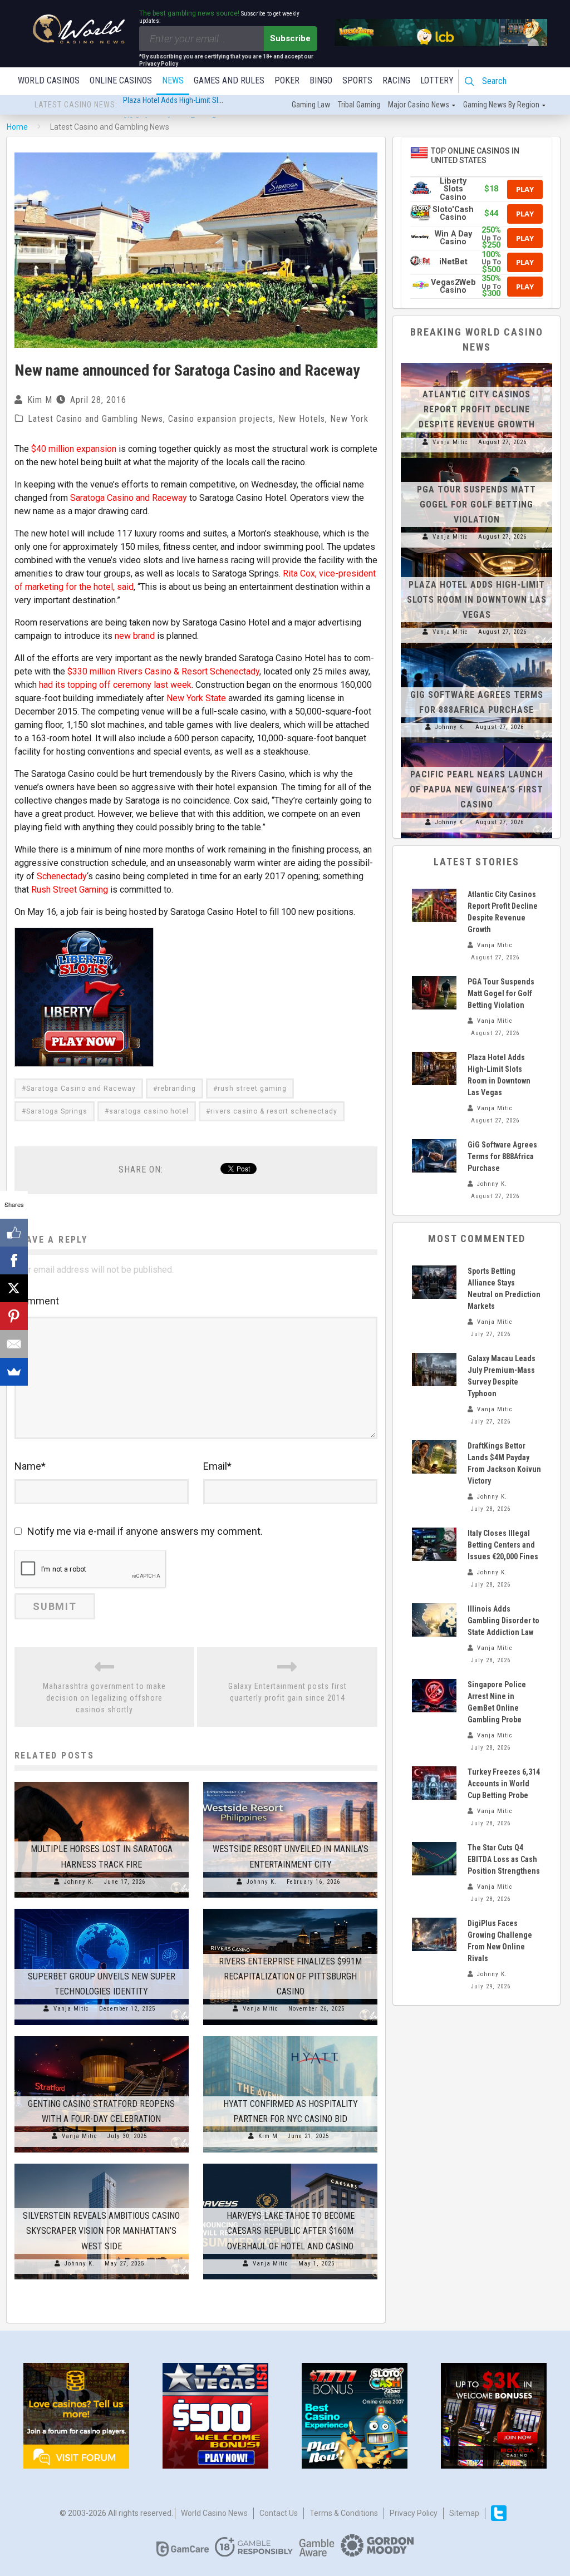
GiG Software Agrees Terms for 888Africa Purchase (205, 105)
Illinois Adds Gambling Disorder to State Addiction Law (503, 1621)
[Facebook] (14, 1260)
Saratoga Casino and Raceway (129, 498)
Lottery (437, 80)
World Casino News (214, 2513)
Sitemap (464, 2513)
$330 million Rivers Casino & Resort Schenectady (163, 671)
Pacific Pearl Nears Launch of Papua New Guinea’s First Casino (476, 789)
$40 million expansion (74, 449)
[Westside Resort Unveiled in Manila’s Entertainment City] (290, 1782)
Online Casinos (121, 80)
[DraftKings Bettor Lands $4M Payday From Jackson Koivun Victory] (434, 1457)
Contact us (279, 2513)
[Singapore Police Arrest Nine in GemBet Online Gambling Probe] (434, 1696)
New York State (196, 698)
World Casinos (49, 80)
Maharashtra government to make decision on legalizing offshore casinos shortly (104, 1698)
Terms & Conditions (344, 2513)
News (173, 80)
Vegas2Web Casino (453, 286)
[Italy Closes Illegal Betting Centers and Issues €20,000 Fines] (434, 1544)
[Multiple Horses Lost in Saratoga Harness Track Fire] (102, 1782)
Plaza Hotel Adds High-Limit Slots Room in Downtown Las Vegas (477, 600)
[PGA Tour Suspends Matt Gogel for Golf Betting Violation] (476, 458)
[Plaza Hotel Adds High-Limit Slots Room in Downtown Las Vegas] (476, 553)
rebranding (177, 1088)
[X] (14, 1288)
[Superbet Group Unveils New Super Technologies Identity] (102, 1909)
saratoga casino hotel (149, 1111)
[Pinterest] (14, 1316)
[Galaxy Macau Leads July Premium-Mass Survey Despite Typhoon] (434, 1370)
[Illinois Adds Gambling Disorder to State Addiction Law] (434, 1620)
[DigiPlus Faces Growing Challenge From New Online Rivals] (434, 1934)
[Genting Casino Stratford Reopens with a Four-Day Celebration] (102, 2036)
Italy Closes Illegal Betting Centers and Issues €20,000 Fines (503, 1545)
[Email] (14, 1344)
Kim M (40, 400)
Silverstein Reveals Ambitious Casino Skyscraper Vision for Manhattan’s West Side (101, 2231)
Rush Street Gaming (70, 890)
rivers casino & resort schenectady (274, 1111)
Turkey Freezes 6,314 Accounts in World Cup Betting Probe (504, 1784)
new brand (135, 636)
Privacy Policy (414, 2513)
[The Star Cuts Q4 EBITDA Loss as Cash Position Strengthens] (434, 1859)
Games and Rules (229, 80)
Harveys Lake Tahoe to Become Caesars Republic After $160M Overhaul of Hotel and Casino (291, 2231)
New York (349, 419)
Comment (37, 1301)
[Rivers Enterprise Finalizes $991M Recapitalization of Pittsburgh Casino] (290, 1909)
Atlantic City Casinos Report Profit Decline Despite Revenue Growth (477, 409)
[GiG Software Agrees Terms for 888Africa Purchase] (476, 648)
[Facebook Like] (14, 1233)
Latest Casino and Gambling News (95, 419)
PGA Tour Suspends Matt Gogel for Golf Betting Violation (476, 504)
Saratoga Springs (57, 1111)
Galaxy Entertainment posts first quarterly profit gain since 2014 (288, 1692)
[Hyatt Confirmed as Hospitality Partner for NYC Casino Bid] (290, 2036)
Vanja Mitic (71, 2009)
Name (30, 1466)
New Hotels (302, 419)
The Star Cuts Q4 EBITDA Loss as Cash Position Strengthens (504, 1859)
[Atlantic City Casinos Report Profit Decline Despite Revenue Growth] (476, 363)
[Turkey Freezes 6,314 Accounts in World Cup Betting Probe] (434, 1783)
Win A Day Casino (453, 238)
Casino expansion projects (221, 419)
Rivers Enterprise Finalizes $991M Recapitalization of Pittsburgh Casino (290, 1976)
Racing (396, 80)
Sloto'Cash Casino (453, 213)
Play (525, 189)
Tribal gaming (359, 105)
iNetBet (453, 262)
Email (217, 1466)
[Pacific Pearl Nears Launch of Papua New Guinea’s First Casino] (476, 743)
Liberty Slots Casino (453, 189)
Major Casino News (419, 105)
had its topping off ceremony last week (115, 685)
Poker (287, 80)
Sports (357, 80)
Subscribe (290, 38)
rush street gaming (252, 1088)
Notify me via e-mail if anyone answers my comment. (145, 1531)
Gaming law (311, 105)
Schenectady (62, 876)
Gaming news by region (501, 105)
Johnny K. (79, 1882)
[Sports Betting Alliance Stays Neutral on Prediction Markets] (434, 1282)
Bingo (321, 80)
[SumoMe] (14, 1372)
